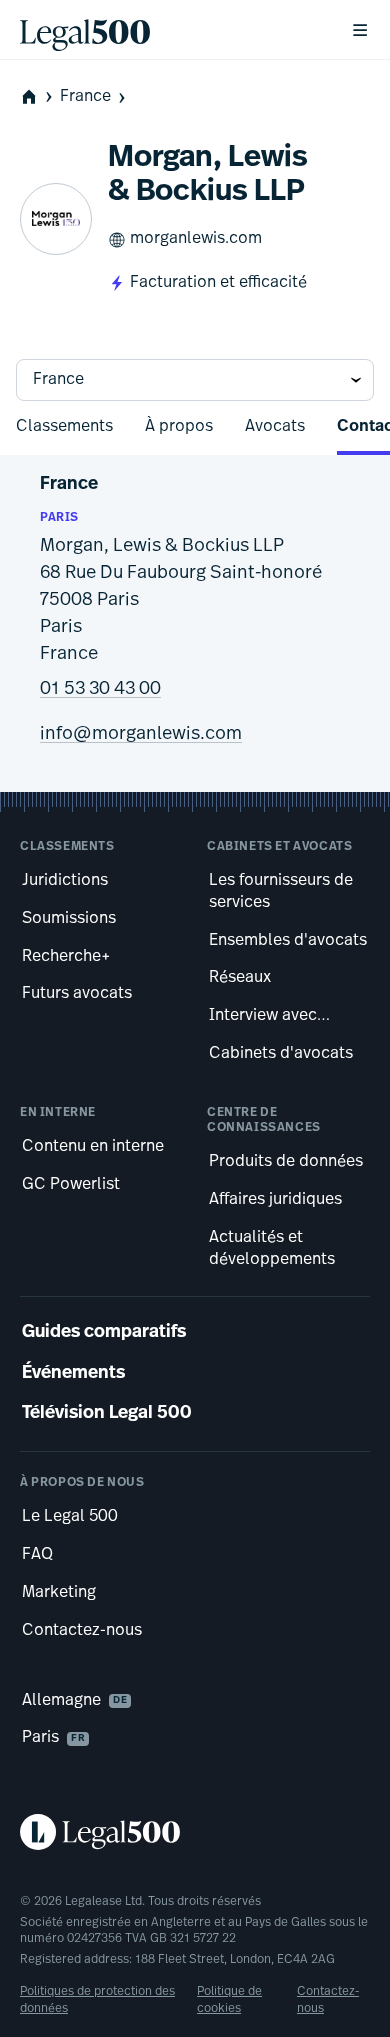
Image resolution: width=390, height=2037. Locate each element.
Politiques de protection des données (97, 2000)
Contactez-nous (328, 2000)
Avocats (275, 427)
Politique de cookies (229, 2000)
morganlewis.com (196, 239)
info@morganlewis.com (141, 735)
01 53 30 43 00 (100, 690)
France (85, 97)
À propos (179, 427)
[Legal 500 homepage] (195, 1832)
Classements (64, 427)
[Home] (169, 30)
